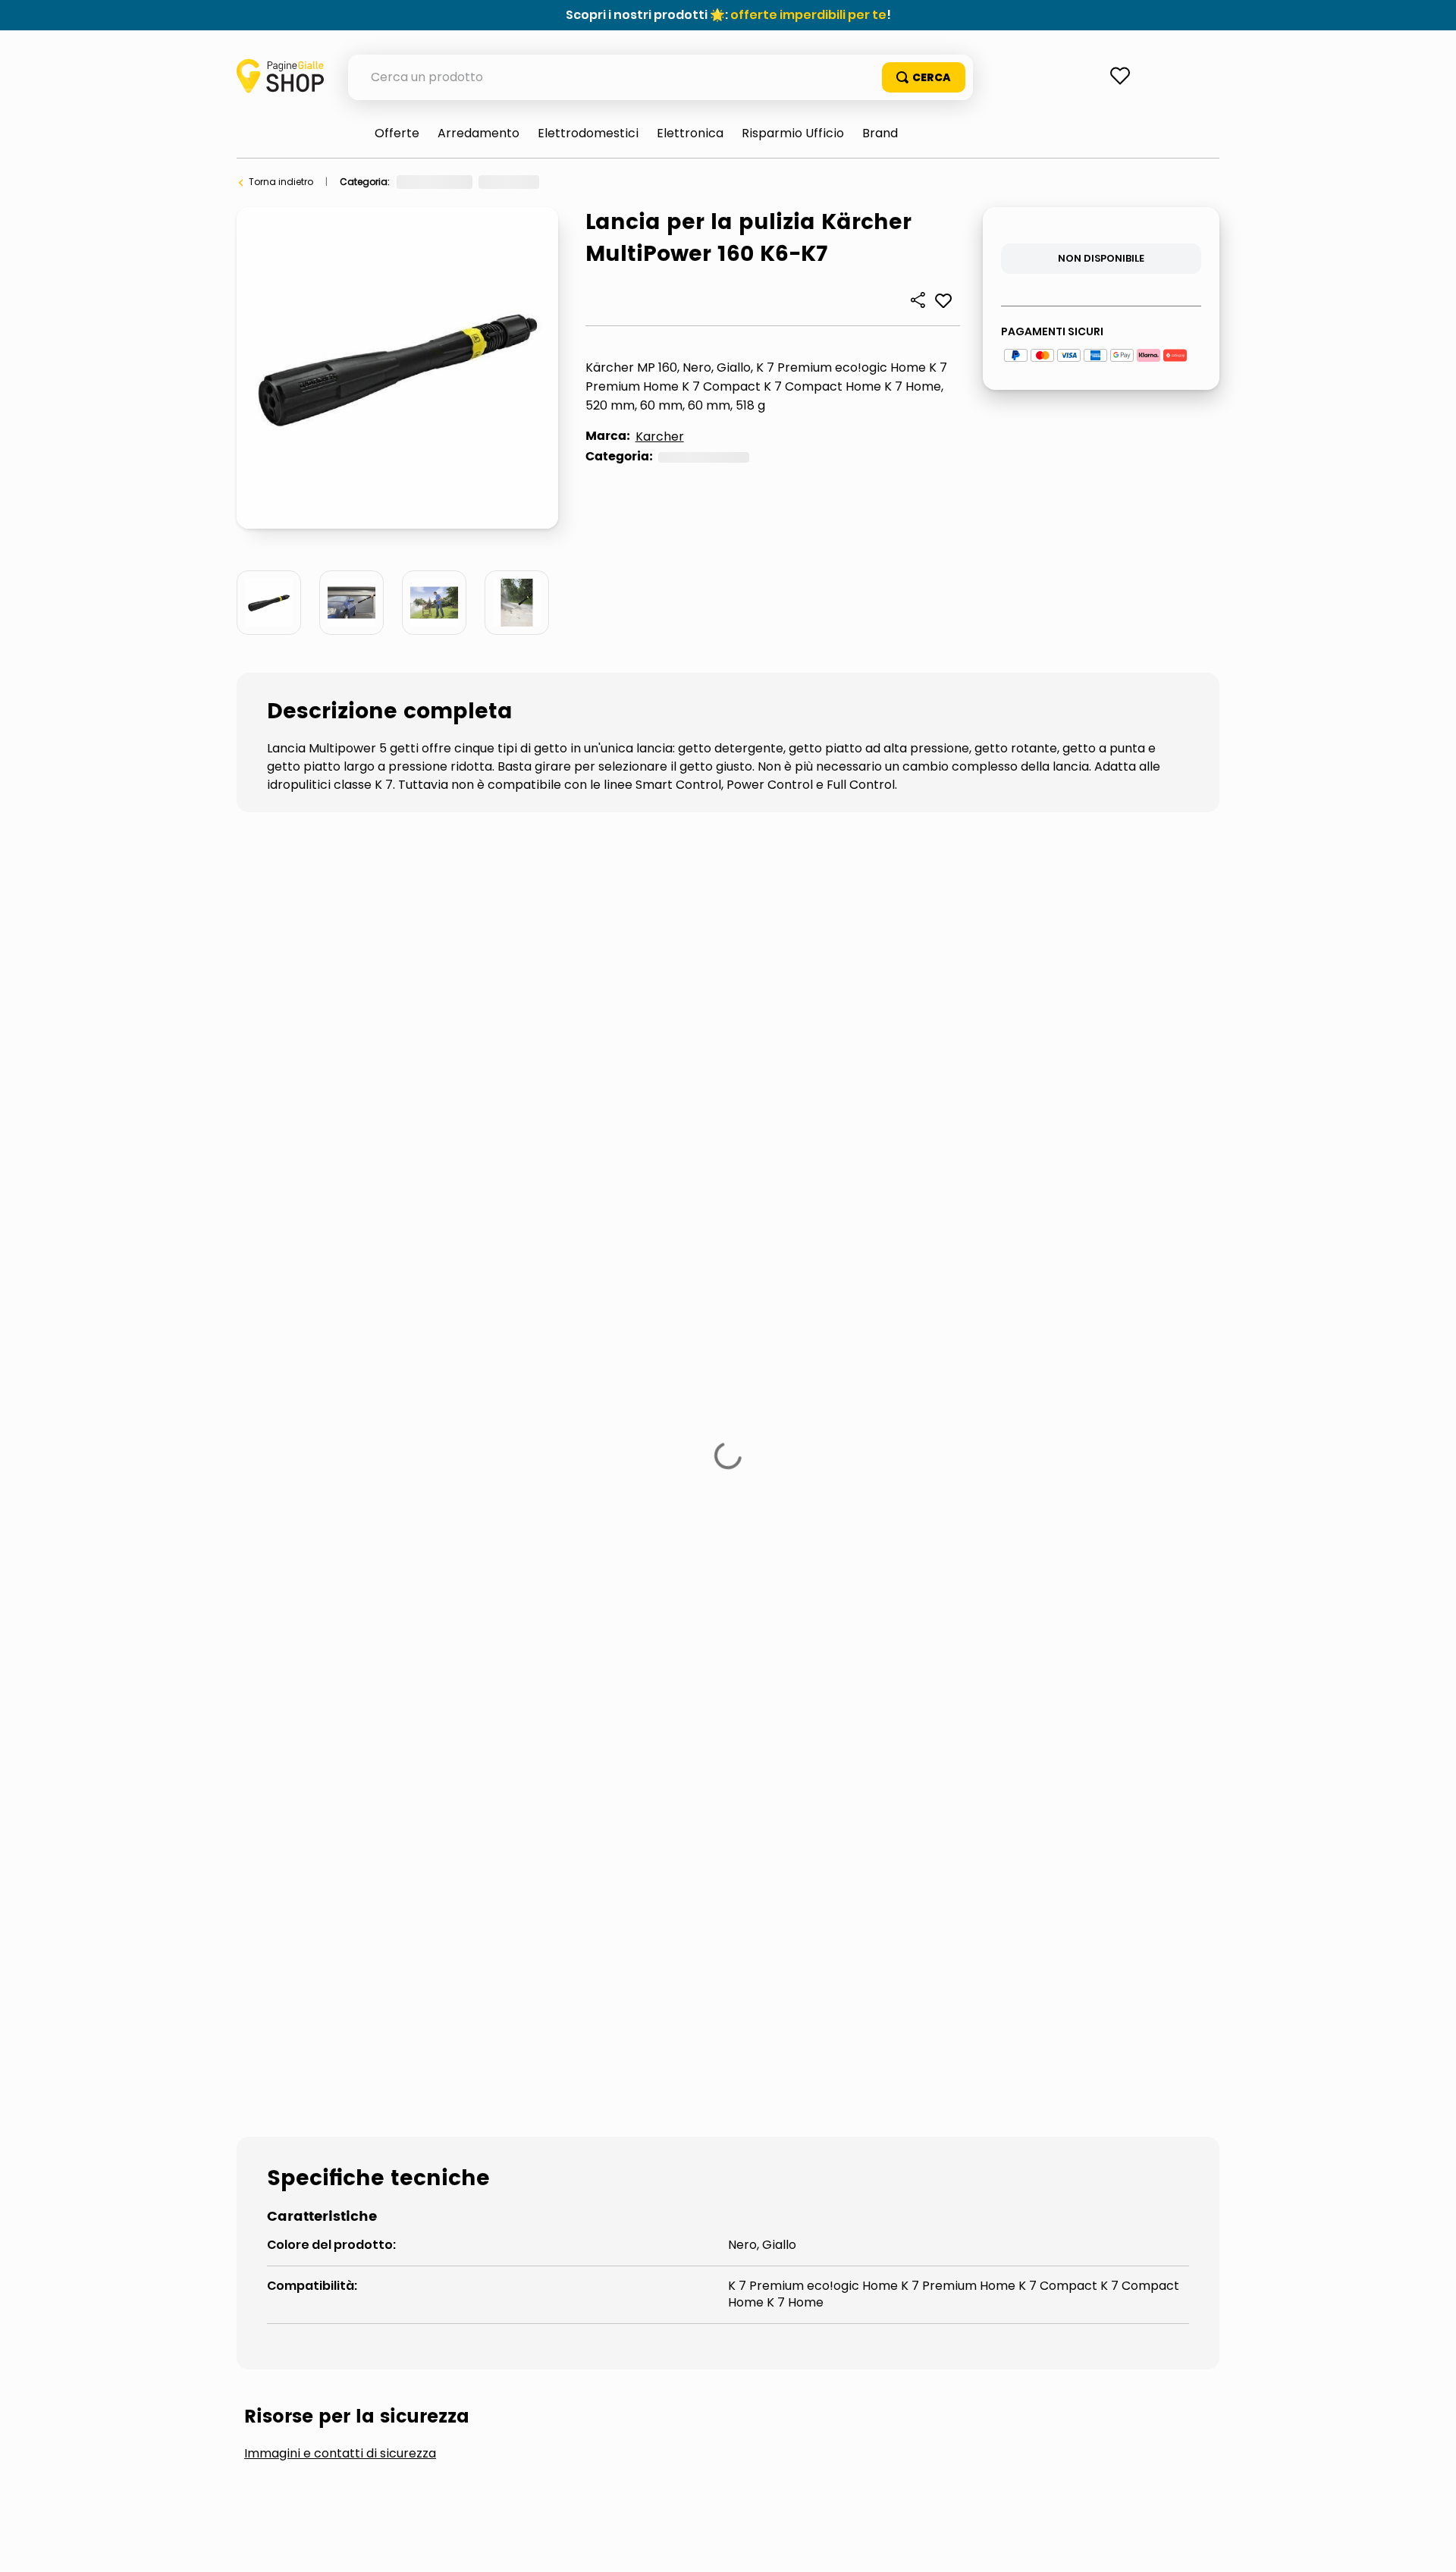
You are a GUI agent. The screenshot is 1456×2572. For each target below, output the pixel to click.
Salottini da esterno (919, 1578)
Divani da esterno (908, 1527)
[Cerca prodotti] (924, 77)
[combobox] (661, 77)
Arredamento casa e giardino (466, 182)
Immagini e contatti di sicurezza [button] (340, 1413)
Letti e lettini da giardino (348, 1578)
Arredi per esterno (594, 182)
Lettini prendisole (543, 1578)
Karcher (660, 437)
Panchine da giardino (726, 1578)
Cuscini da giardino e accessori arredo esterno (636, 1527)
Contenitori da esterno (344, 1527)
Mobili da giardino (696, 182)
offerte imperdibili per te (808, 15)
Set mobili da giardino (338, 1628)
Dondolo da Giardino (1092, 1527)
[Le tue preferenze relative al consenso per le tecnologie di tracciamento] (1429, 2545)
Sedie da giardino (1098, 1578)
